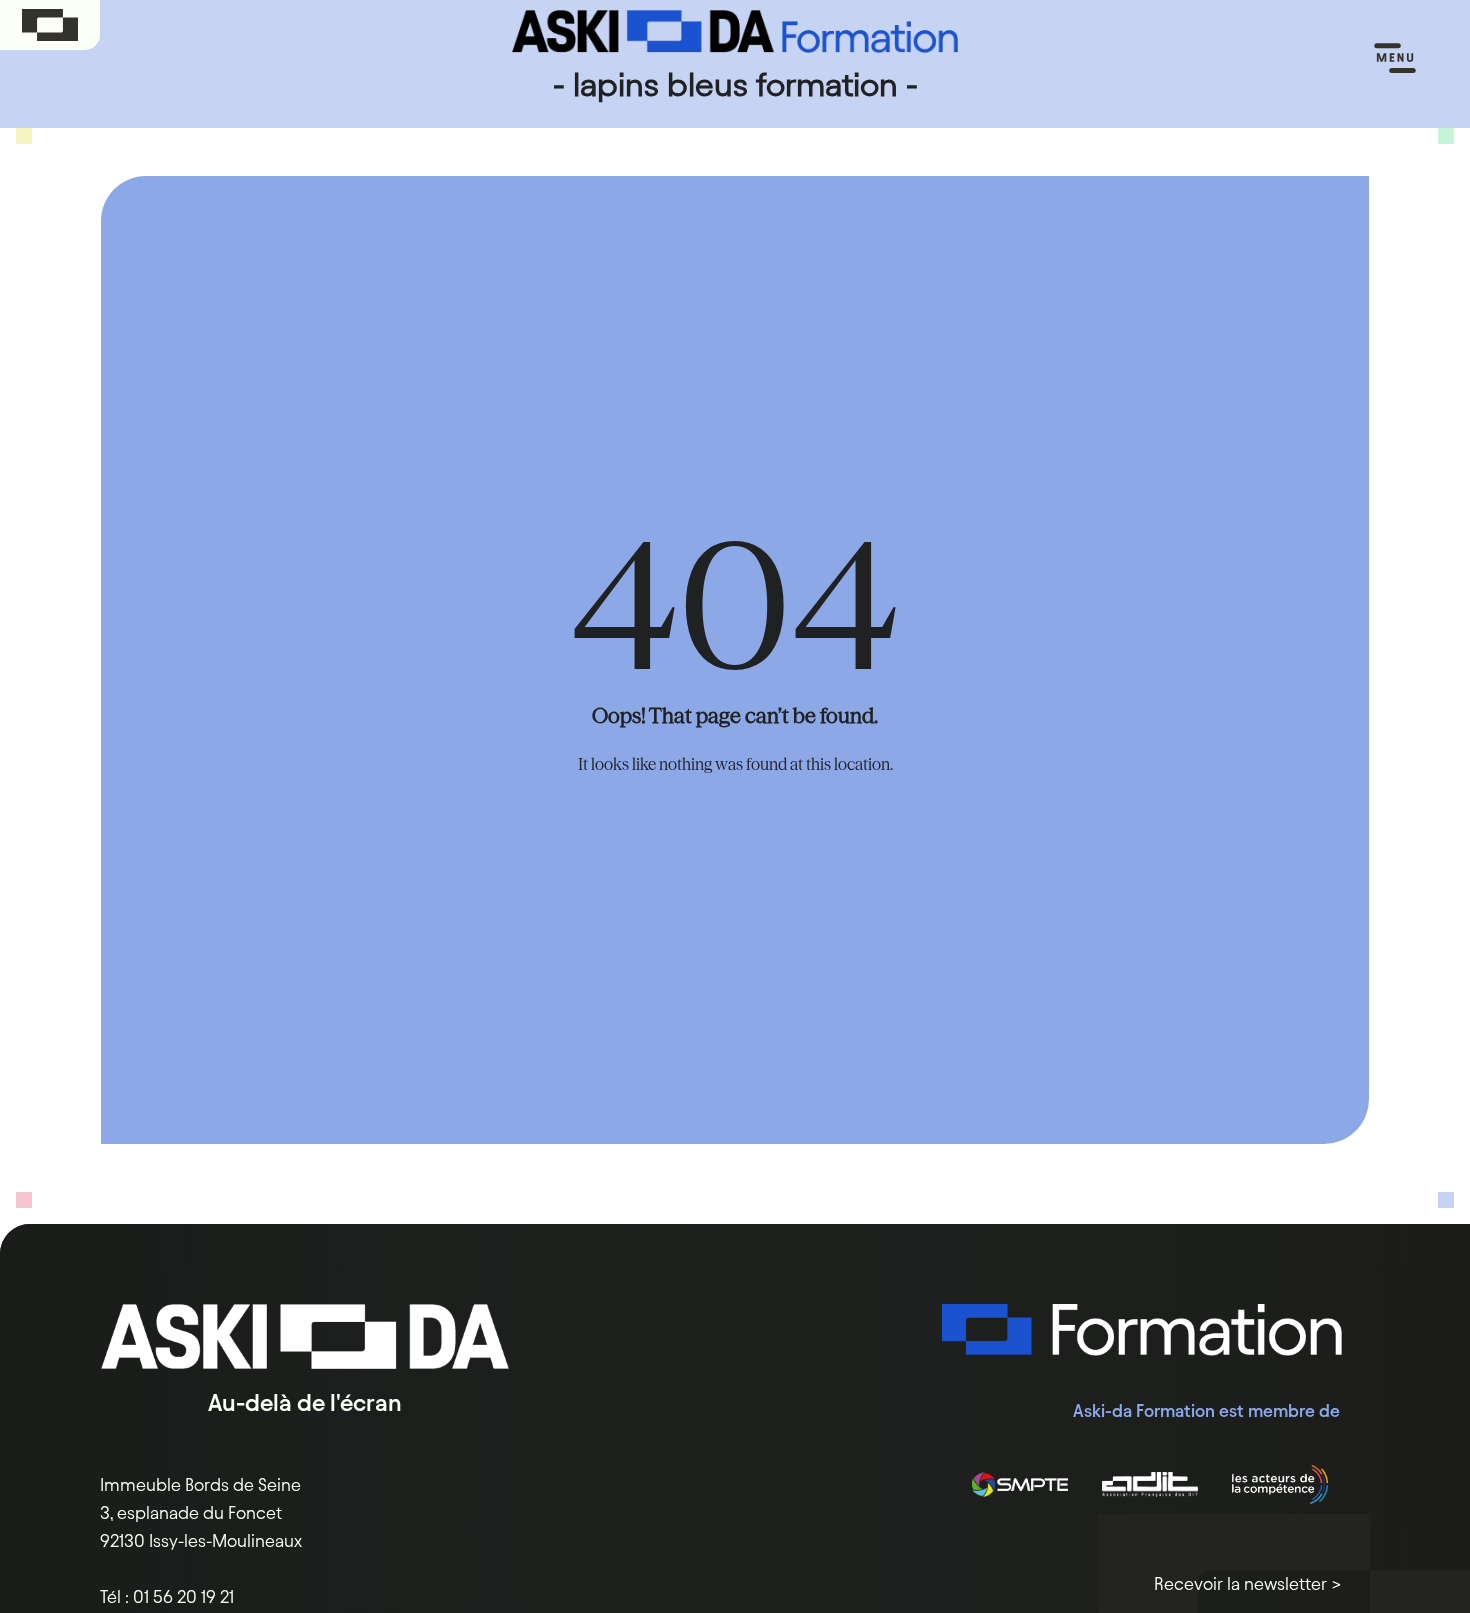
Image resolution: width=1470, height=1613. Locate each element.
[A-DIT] (1150, 1485)
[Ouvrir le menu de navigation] (1395, 59)
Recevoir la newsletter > (1248, 1583)
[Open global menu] (50, 25)
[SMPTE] (1020, 1485)
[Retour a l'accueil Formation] (1142, 1347)
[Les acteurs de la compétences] (1280, 1485)
